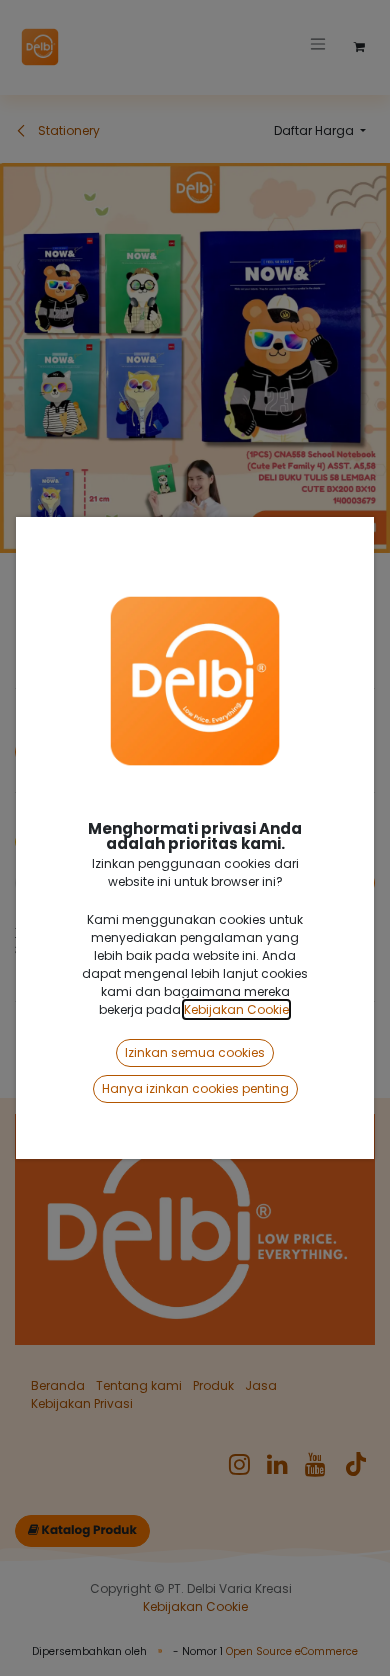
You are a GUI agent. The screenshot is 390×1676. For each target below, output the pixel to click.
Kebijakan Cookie (236, 1009)
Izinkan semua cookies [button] (195, 1052)
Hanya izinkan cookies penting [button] (195, 1088)
